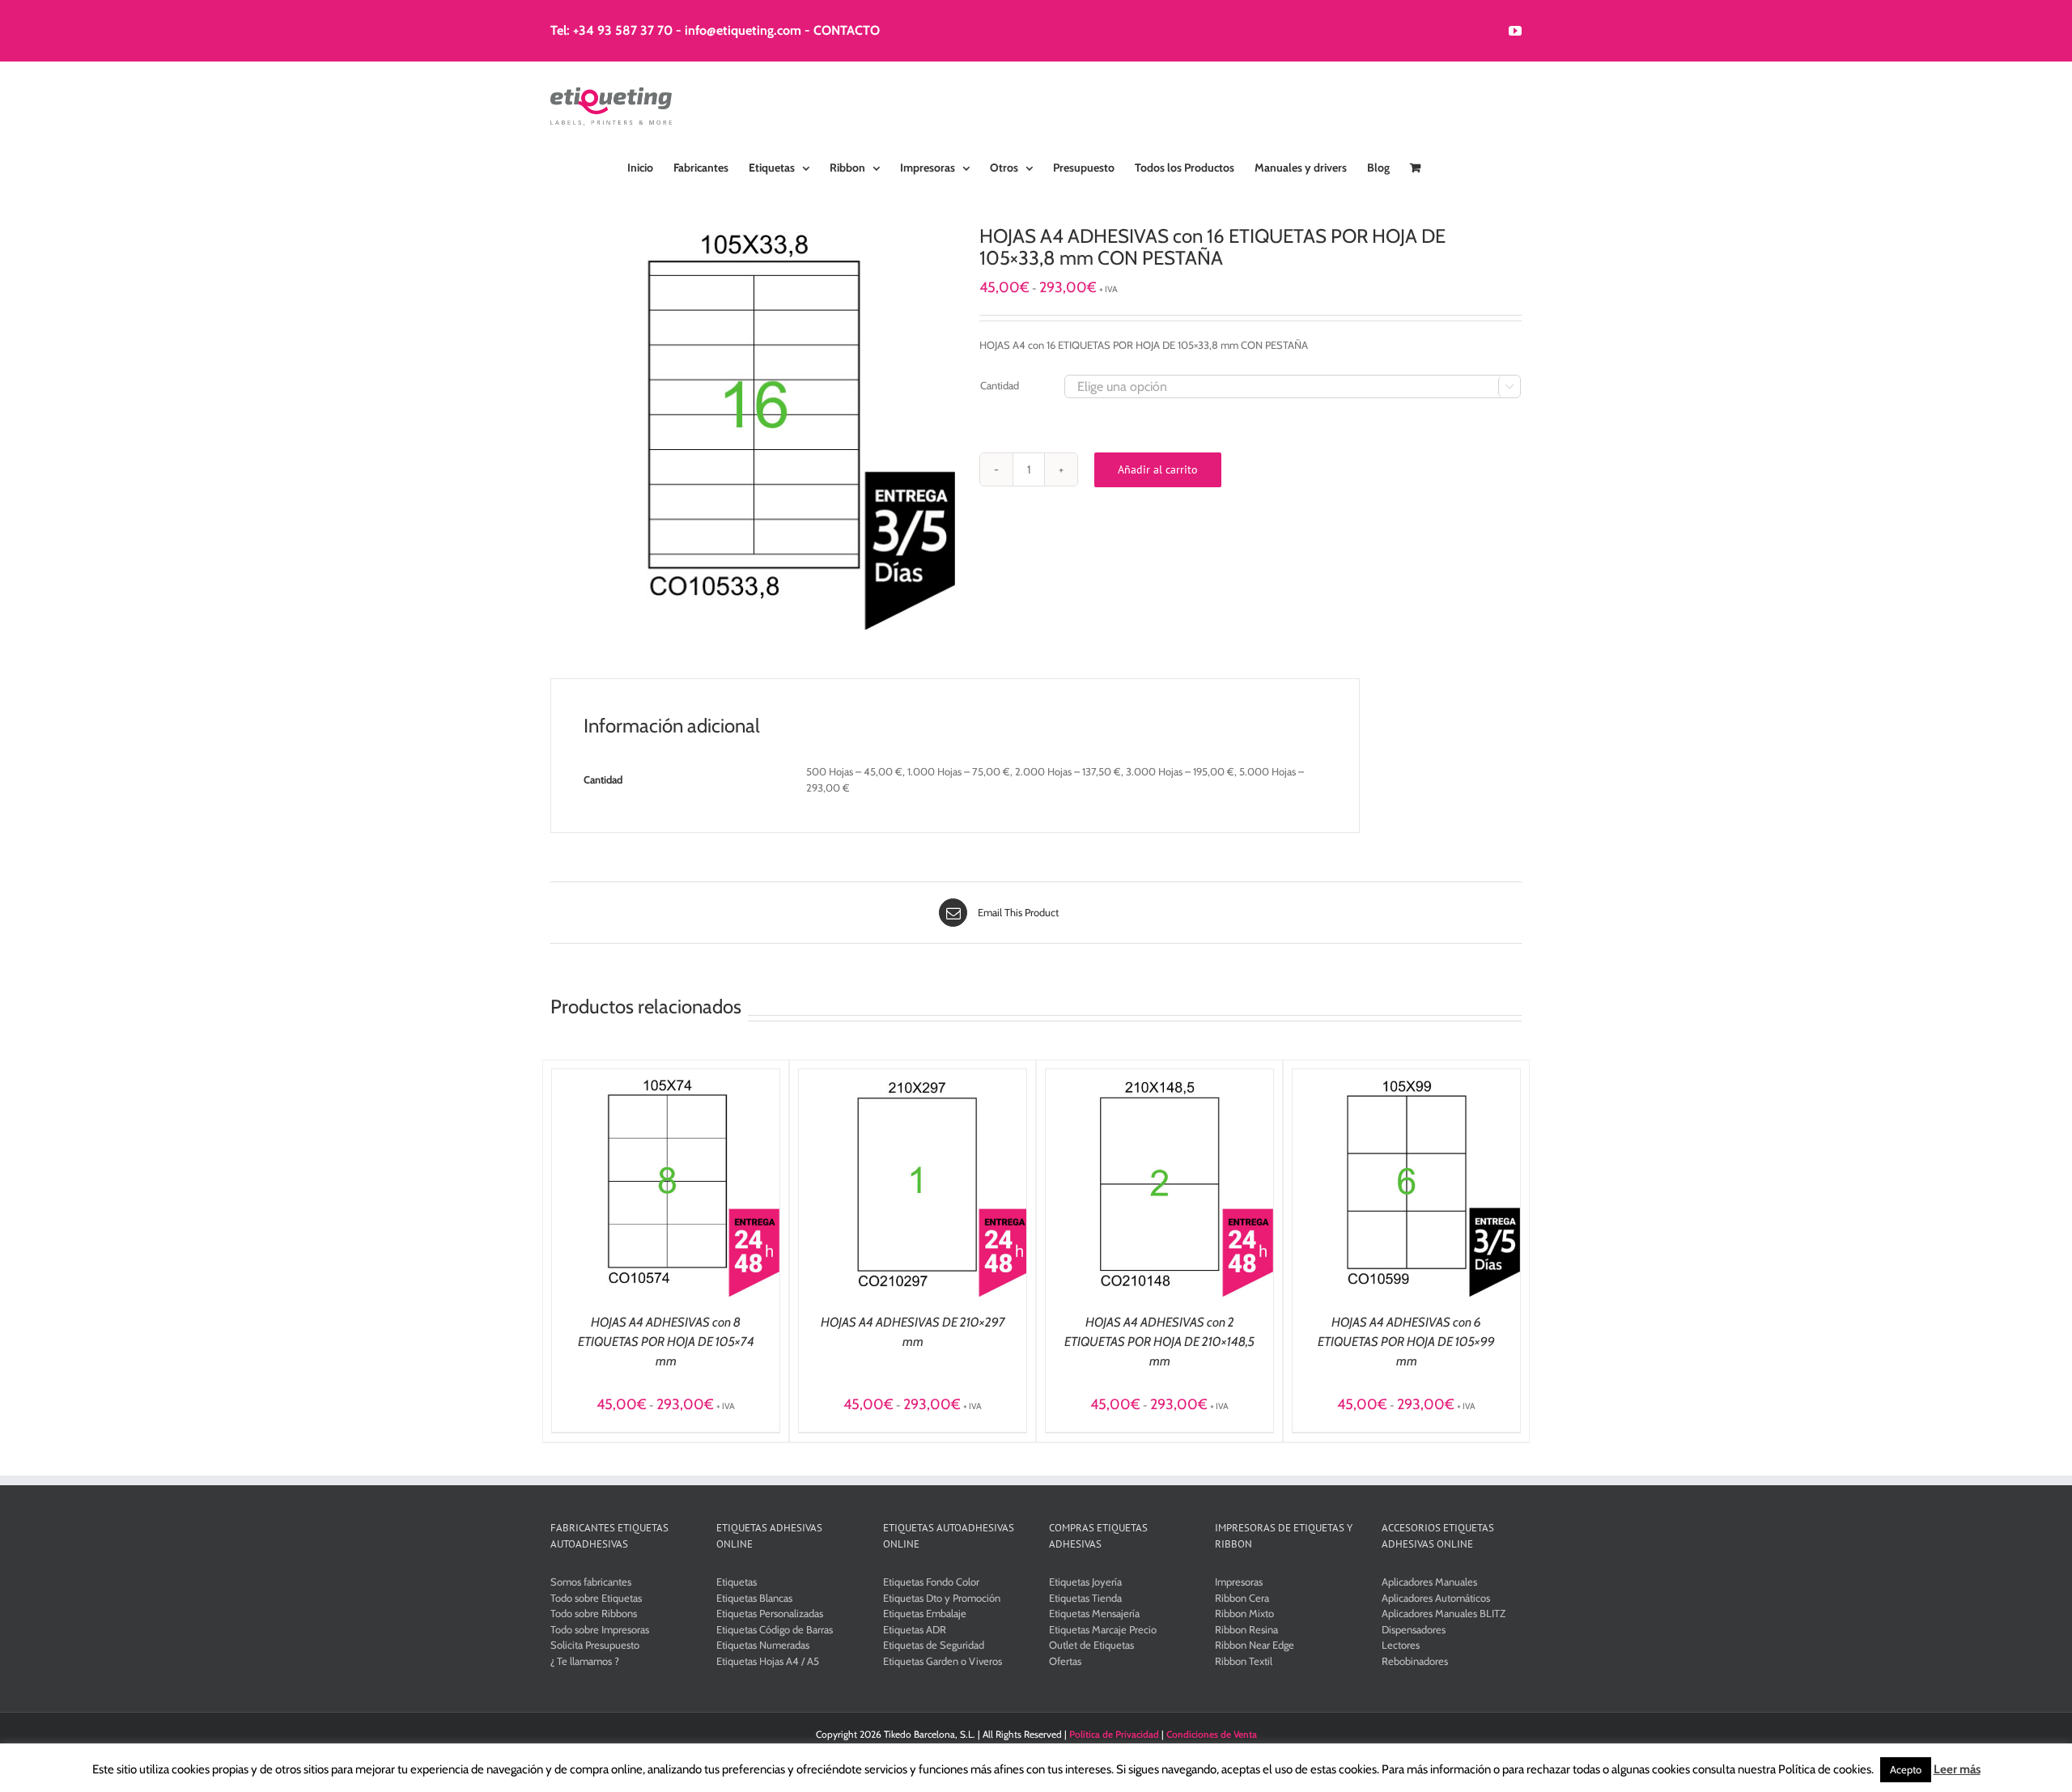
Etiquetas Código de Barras (775, 1629)
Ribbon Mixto (1244, 1613)
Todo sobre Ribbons (594, 1613)
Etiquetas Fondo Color (931, 1582)
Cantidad (1000, 385)
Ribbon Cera (1242, 1598)
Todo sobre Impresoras (600, 1629)
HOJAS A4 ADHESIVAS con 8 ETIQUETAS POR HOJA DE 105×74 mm (666, 1342)
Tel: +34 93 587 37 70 (611, 30)
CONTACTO (847, 30)
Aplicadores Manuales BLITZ (1444, 1613)
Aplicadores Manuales (1429, 1582)
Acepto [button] (1906, 1769)
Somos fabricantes (591, 1582)
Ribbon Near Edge (1255, 1645)
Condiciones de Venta (1212, 1734)
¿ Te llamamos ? (585, 1661)
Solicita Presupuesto (595, 1645)
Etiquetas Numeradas (763, 1645)
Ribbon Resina (1246, 1629)
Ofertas (1065, 1661)
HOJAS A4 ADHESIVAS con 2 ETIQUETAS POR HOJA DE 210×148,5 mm (1159, 1342)
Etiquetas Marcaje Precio (1103, 1629)
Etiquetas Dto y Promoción (942, 1598)
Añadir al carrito (1158, 469)
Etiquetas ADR (915, 1629)
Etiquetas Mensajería (1094, 1613)
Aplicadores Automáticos (1436, 1598)
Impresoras (1239, 1582)
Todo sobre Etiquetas (596, 1598)
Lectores (1401, 1645)
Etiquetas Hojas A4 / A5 (768, 1661)
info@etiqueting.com (743, 30)
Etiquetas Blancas (754, 1598)
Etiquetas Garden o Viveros (943, 1661)
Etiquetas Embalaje (925, 1613)
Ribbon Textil (1244, 1661)
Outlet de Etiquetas (1091, 1645)
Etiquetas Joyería (1085, 1582)
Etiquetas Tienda (1085, 1598)
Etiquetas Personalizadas (770, 1613)
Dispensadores (1414, 1629)
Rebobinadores (1415, 1661)
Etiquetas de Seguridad (934, 1645)
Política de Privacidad (1114, 1734)
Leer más (1957, 1769)
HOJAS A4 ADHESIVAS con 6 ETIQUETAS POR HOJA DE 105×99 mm (1406, 1342)
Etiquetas (737, 1582)
